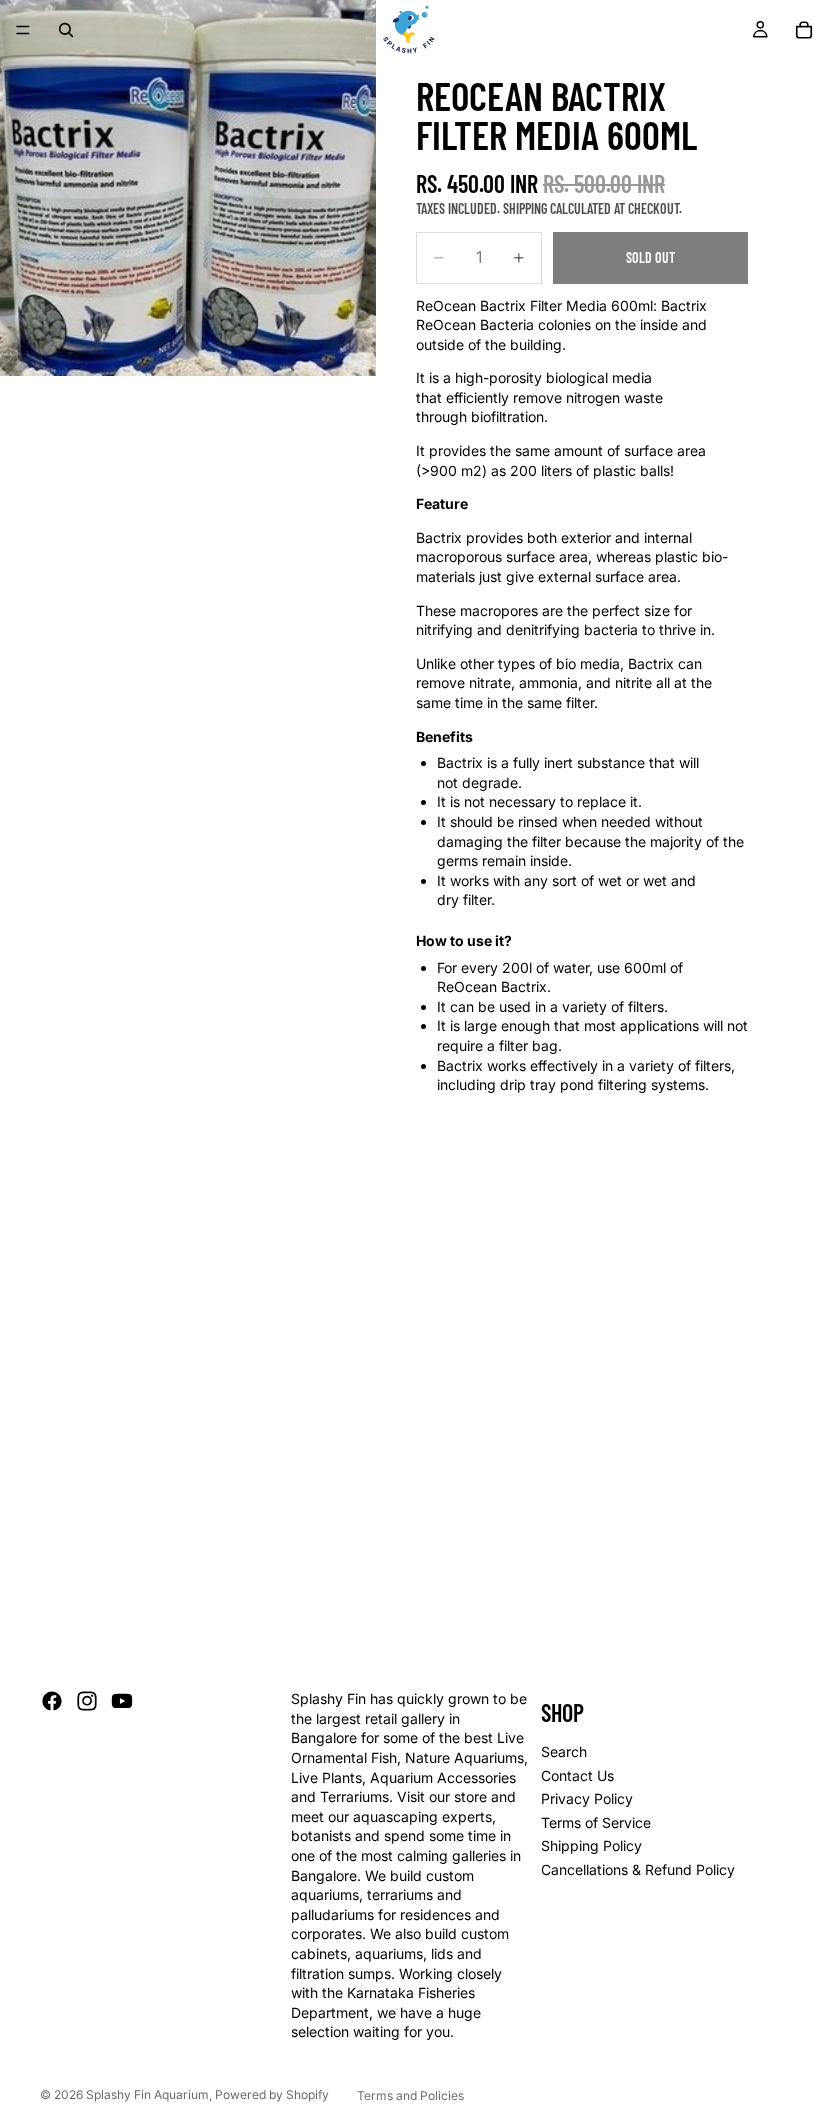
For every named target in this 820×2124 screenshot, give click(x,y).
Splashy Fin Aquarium (147, 2094)
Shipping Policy (591, 1845)
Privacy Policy (587, 1798)
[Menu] (23, 30)
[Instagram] (87, 1701)
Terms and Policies (410, 2095)
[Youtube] (122, 1701)
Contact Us (577, 1775)
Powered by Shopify (272, 2094)
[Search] (66, 30)
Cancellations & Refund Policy (638, 1869)
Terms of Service (596, 1822)
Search (564, 1751)
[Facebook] (52, 1701)
